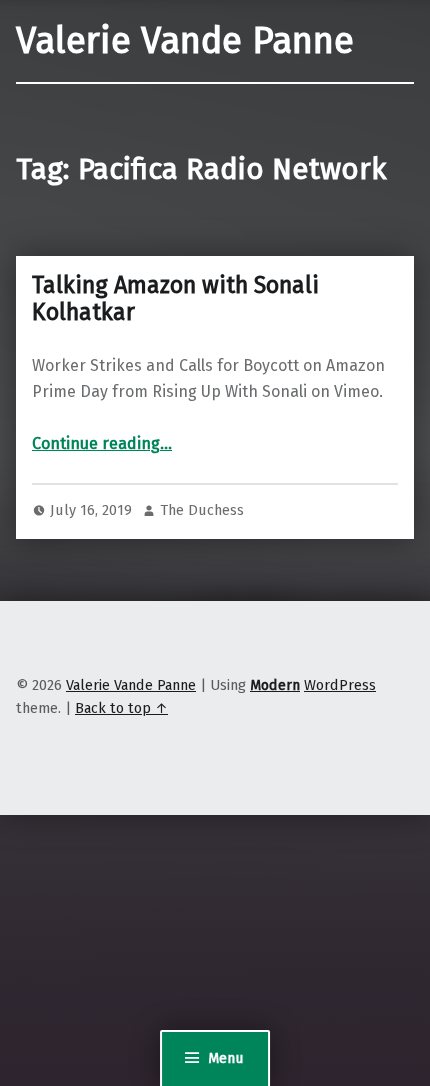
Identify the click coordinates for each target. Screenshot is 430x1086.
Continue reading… (102, 443)
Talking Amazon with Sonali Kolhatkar (175, 299)
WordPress (340, 685)
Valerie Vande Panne (185, 41)
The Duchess (202, 510)
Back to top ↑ (121, 708)
